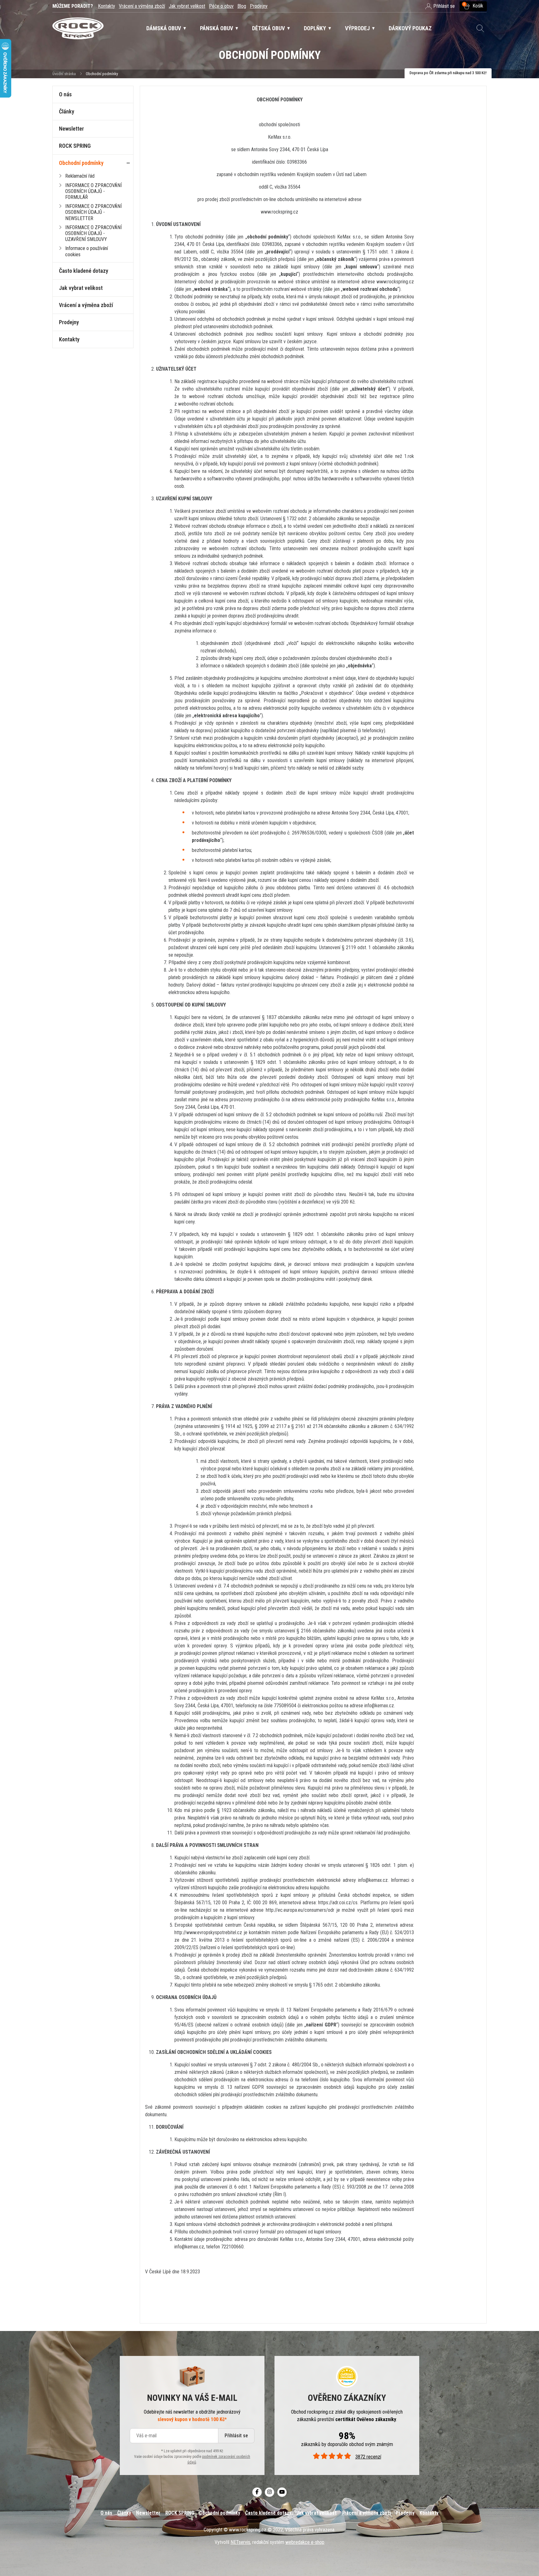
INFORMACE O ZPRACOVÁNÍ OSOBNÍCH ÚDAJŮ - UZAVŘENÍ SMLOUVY (93, 233)
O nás (65, 94)
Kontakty (107, 6)
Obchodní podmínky (81, 163)
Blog (242, 6)
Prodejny (259, 6)
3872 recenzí (368, 2457)
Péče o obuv (221, 6)
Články (67, 111)
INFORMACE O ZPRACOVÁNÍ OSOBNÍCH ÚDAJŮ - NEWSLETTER (93, 212)
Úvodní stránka (64, 74)
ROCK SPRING (75, 146)
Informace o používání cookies (87, 251)
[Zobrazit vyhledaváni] (480, 28)
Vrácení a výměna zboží (142, 6)
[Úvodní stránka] (78, 29)
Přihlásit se (236, 2436)
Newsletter (71, 129)
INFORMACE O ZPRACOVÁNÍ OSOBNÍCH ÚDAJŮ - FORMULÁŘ (93, 191)
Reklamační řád (80, 176)
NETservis (240, 2542)
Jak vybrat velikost (187, 6)
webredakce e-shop (305, 2542)
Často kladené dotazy (84, 271)
